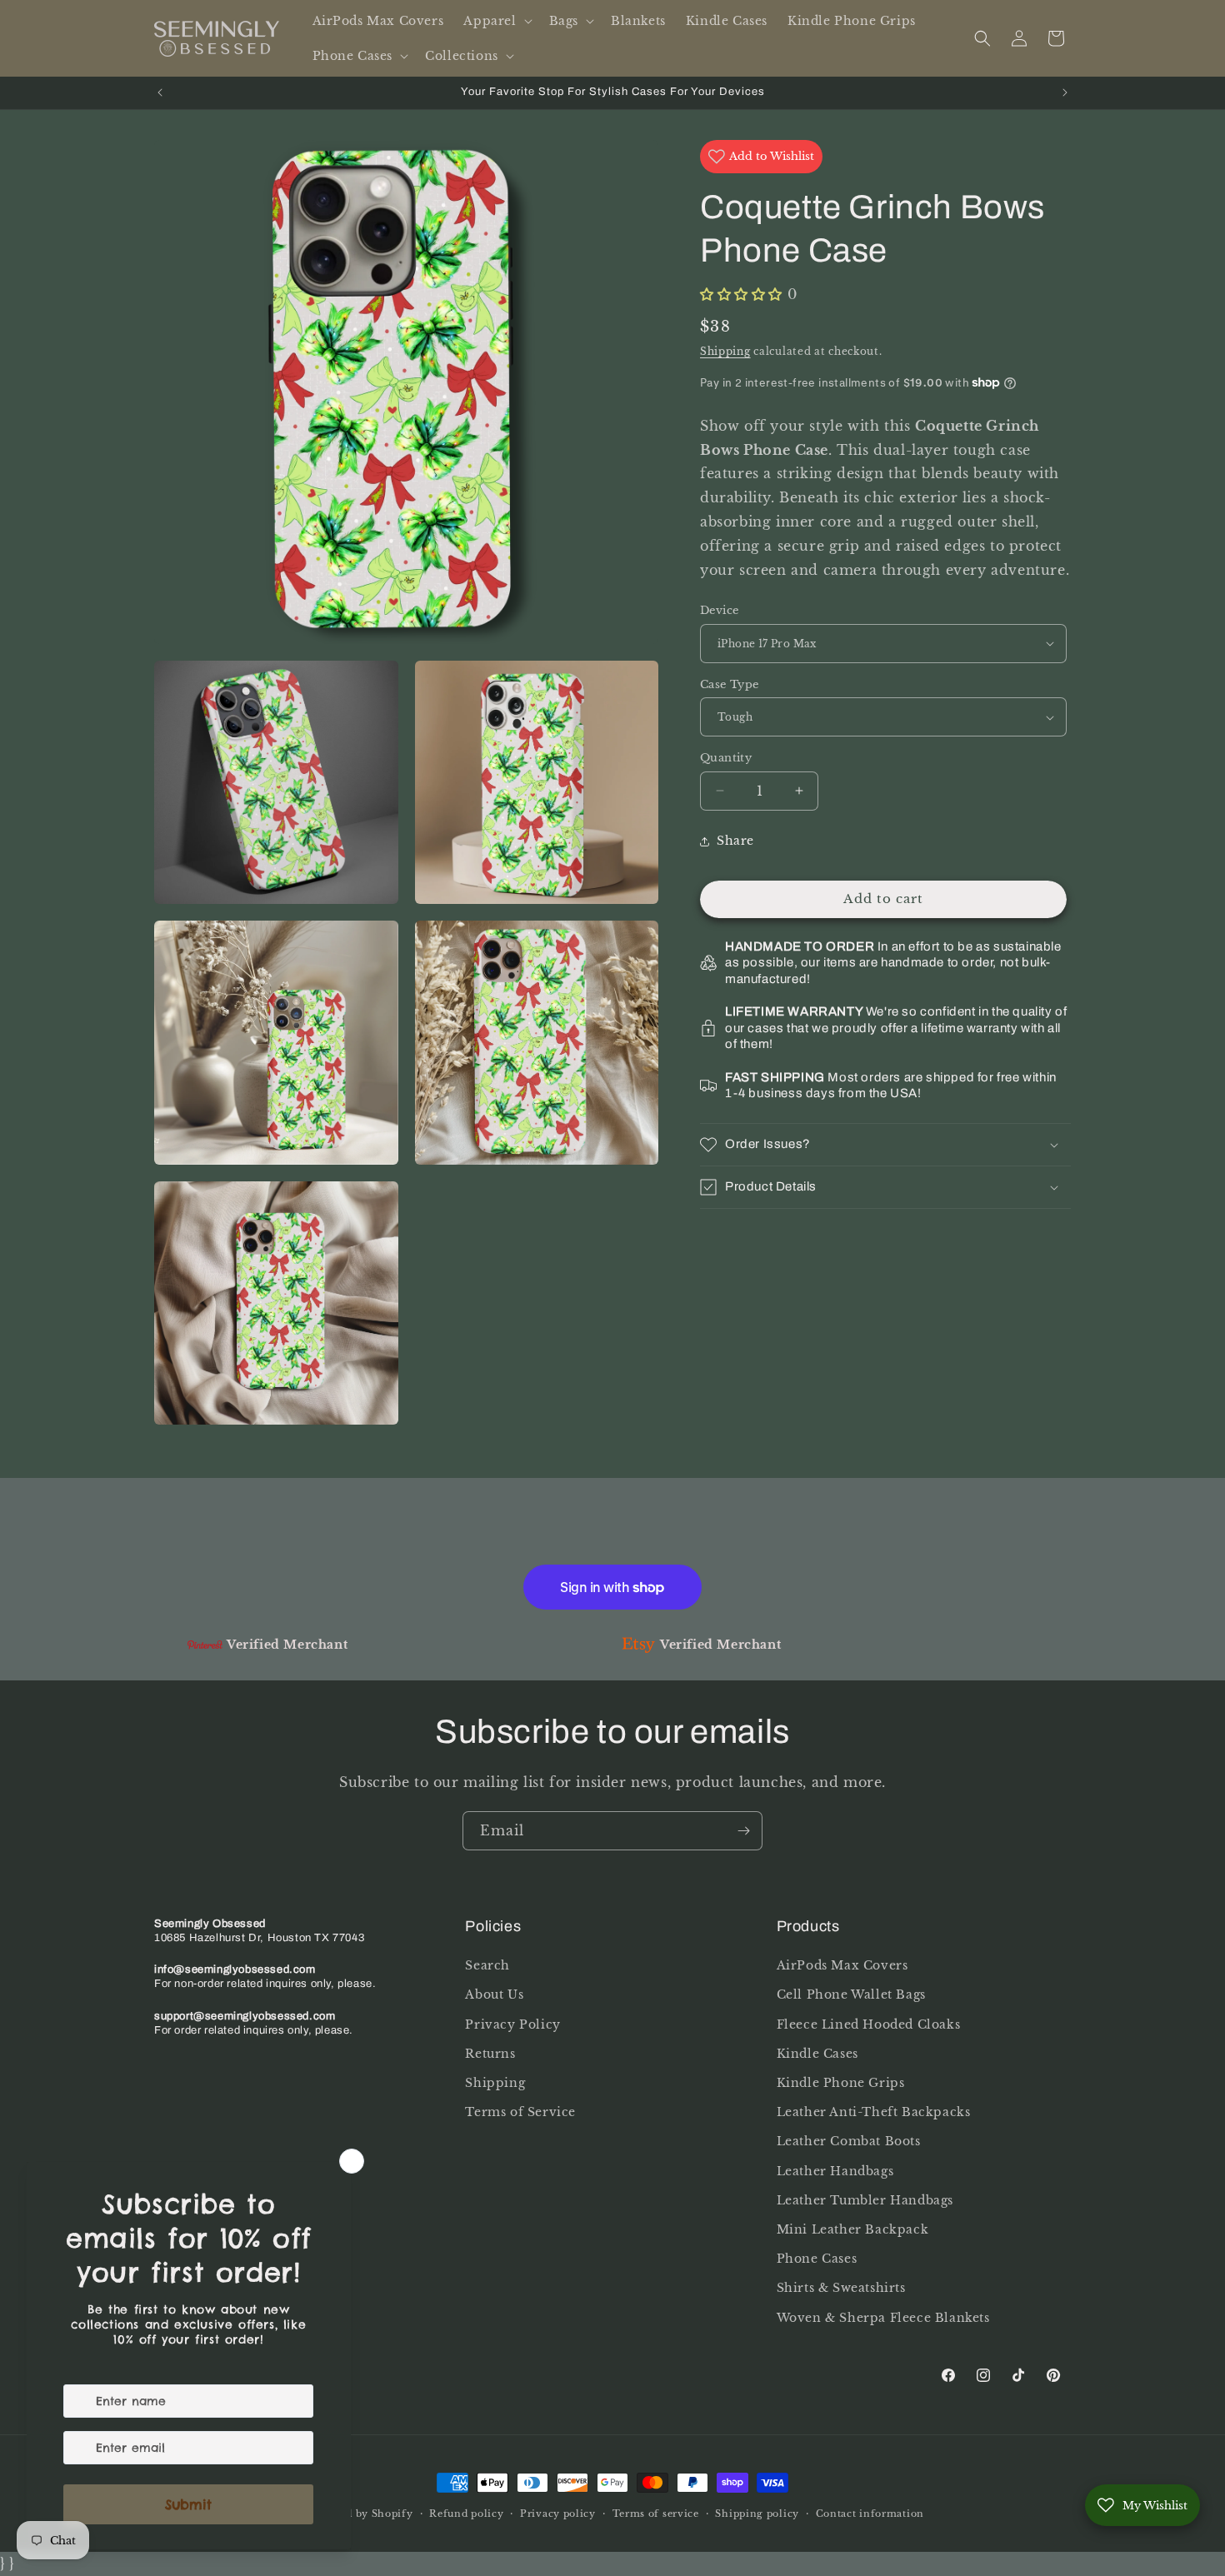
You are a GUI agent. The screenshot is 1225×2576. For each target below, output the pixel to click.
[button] (496, 21)
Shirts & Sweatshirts (841, 2288)
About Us (494, 1995)
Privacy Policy (512, 2024)
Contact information (870, 2514)
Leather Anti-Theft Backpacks (874, 2112)
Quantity (726, 758)
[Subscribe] (743, 1831)
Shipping (725, 351)
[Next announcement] (1065, 92)
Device (719, 610)
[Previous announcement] (160, 92)
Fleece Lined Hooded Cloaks (869, 2024)
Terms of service (656, 2514)
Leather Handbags (835, 2171)
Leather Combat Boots (849, 2142)
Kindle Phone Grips (841, 2083)
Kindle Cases (817, 2054)
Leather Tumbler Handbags (865, 2200)
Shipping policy (757, 2514)
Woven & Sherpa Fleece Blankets (883, 2318)
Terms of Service (520, 2112)
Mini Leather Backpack (853, 2229)
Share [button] (735, 841)
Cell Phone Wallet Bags (851, 1995)
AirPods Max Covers (842, 1965)
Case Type (730, 684)
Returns (490, 2054)
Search (487, 1965)
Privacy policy (558, 2514)
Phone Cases (817, 2259)
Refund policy (466, 2514)
